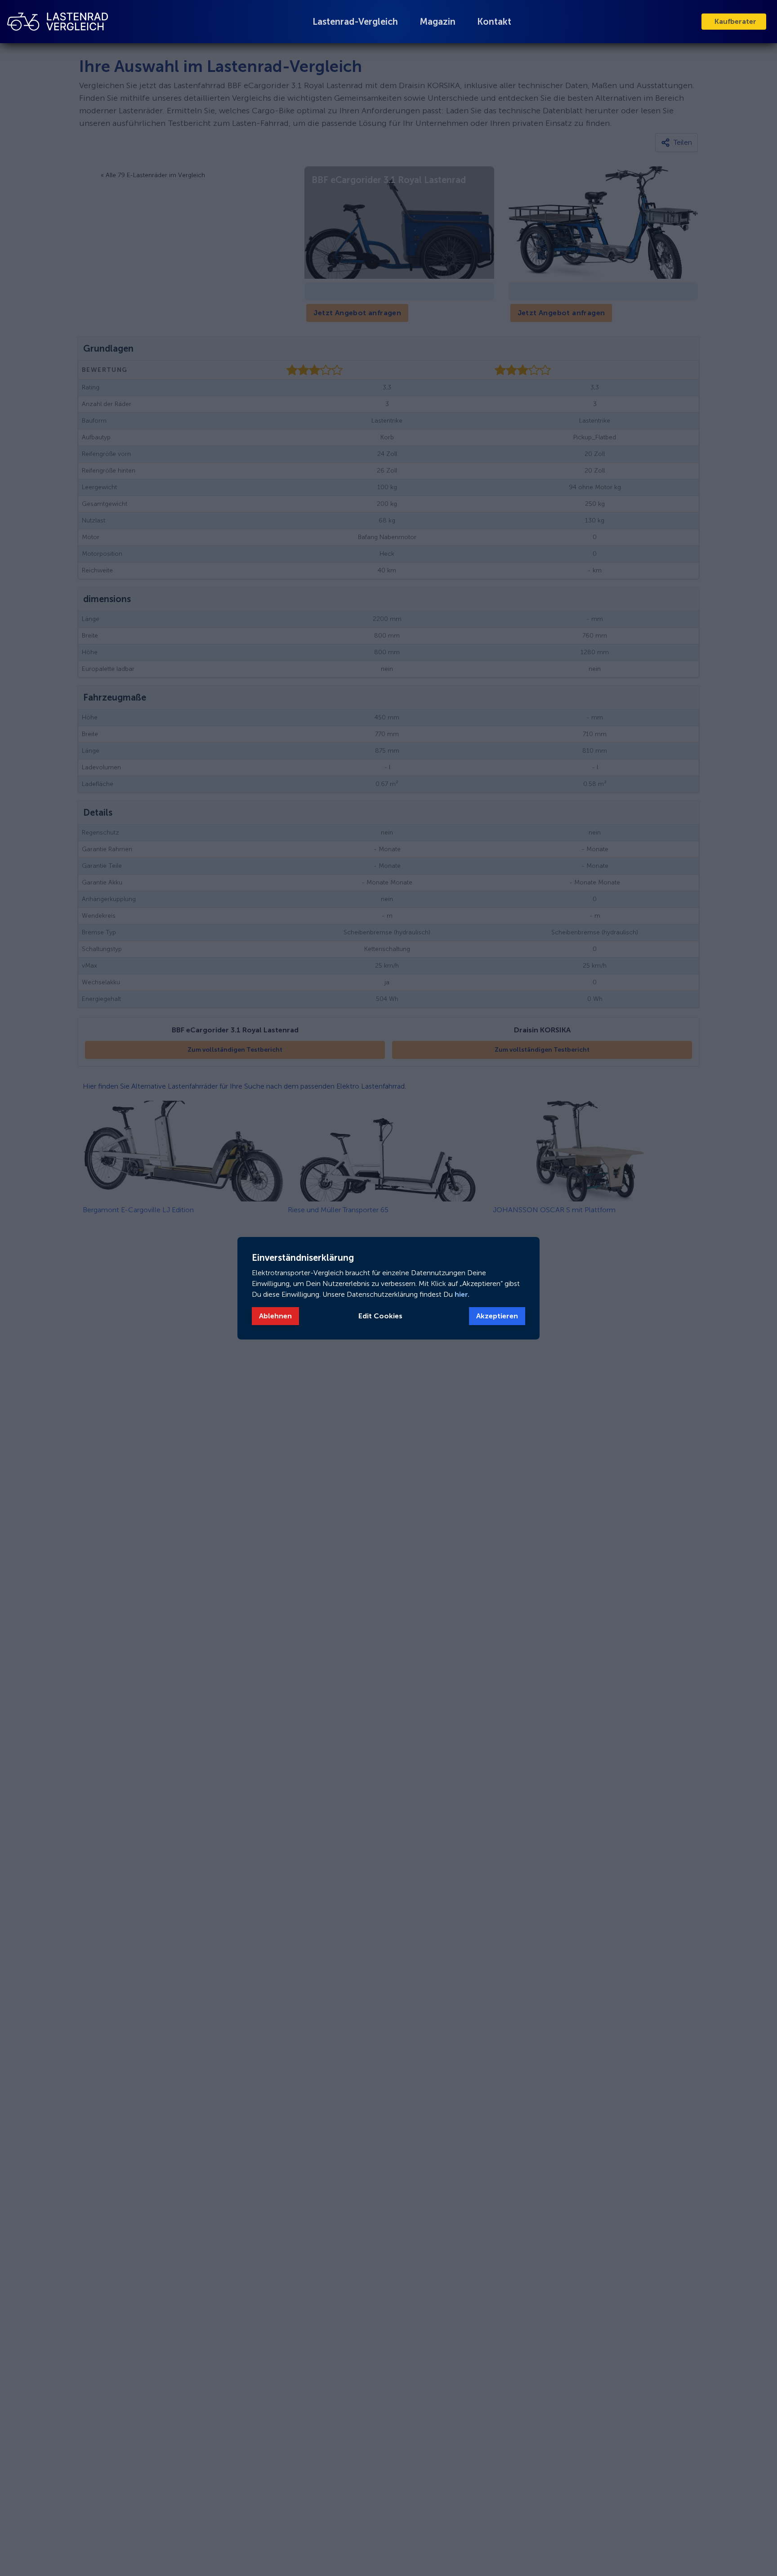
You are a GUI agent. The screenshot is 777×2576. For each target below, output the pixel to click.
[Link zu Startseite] (58, 21)
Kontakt (494, 22)
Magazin (438, 22)
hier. (461, 1294)
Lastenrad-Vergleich (355, 22)
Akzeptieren (497, 1316)
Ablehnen (275, 1316)
